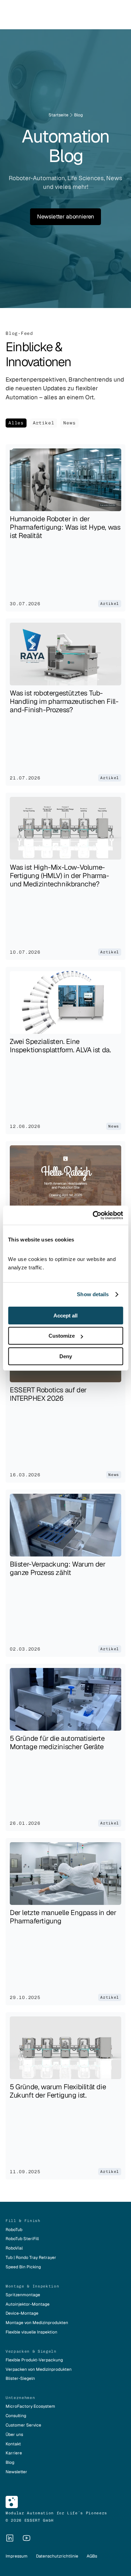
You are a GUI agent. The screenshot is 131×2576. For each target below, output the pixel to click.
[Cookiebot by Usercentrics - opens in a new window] (93, 1215)
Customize (62, 1336)
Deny (66, 1356)
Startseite (59, 115)
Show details (93, 1294)
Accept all (65, 1316)
